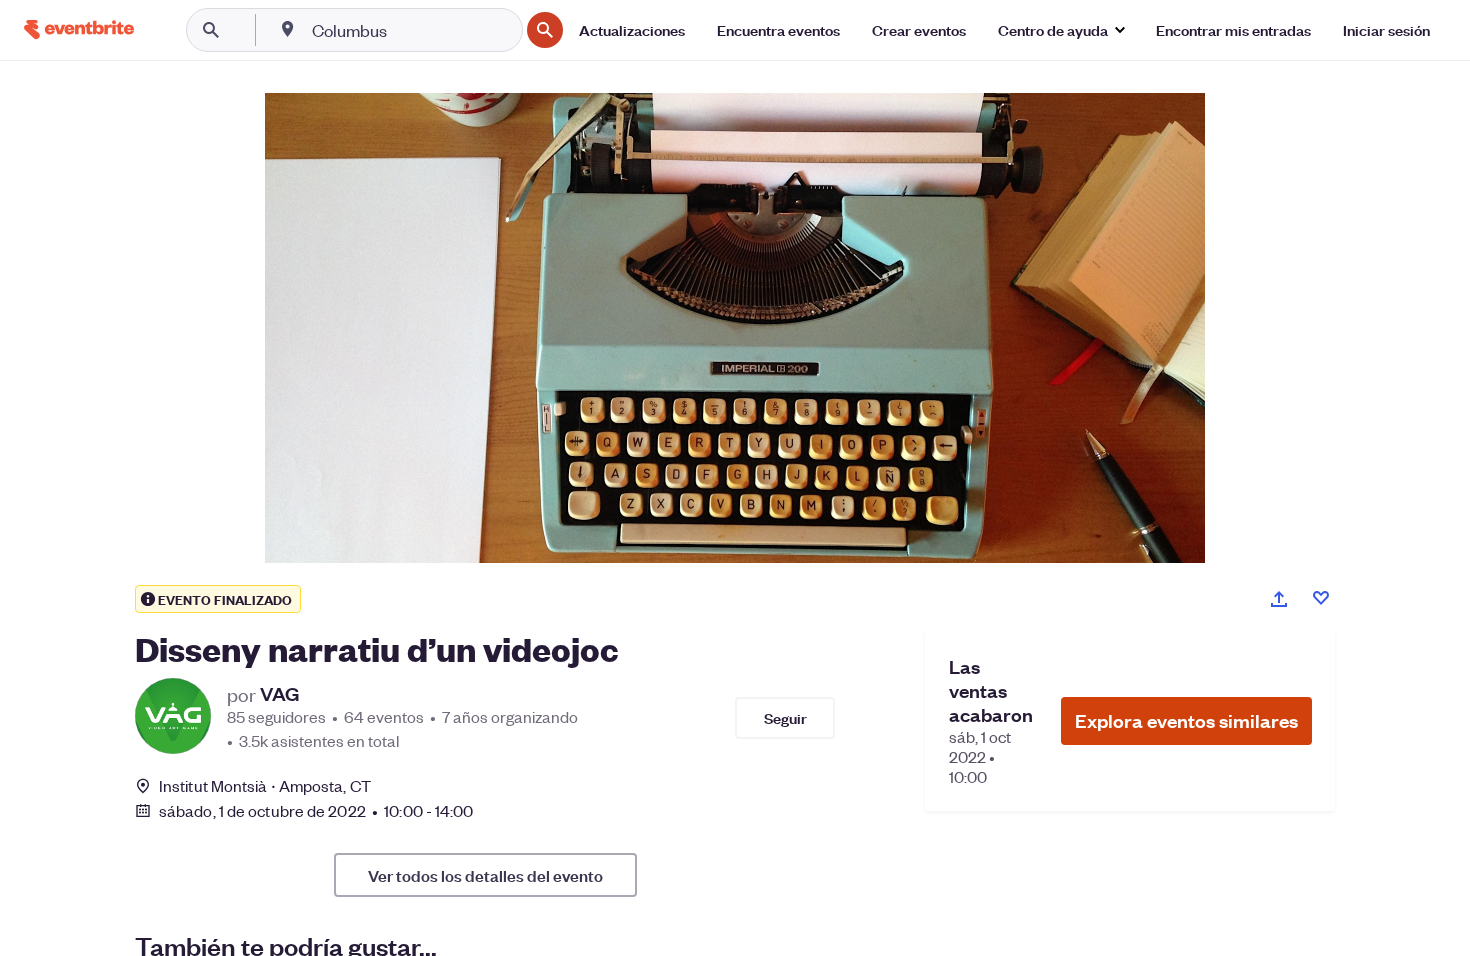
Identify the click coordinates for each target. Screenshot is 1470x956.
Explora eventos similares (1186, 720)
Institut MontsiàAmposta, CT (265, 785)
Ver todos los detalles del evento (485, 875)
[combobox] (413, 30)
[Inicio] (79, 29)
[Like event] (1321, 598)
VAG (279, 694)
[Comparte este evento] (1279, 599)
